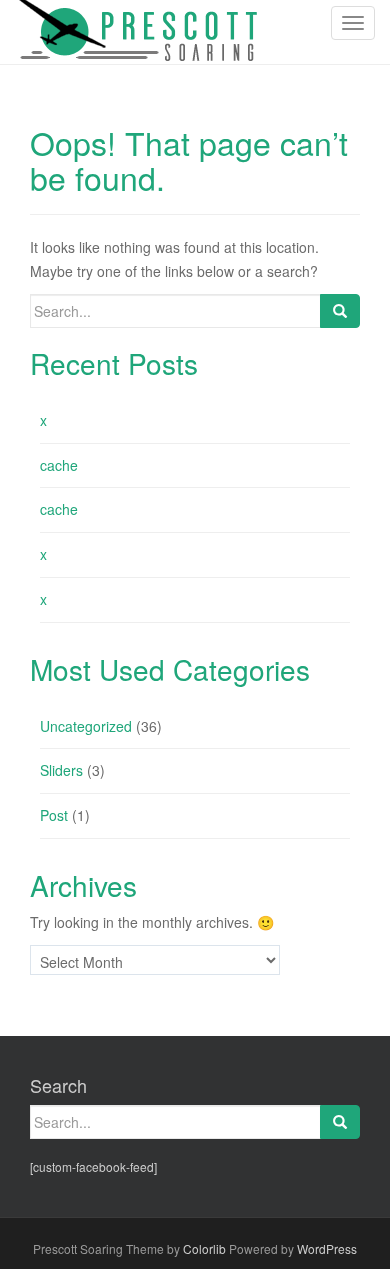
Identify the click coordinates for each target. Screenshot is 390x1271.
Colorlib (204, 1248)
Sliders (61, 770)
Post (54, 815)
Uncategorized (86, 726)
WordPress (327, 1248)
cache (59, 465)
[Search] (340, 311)
